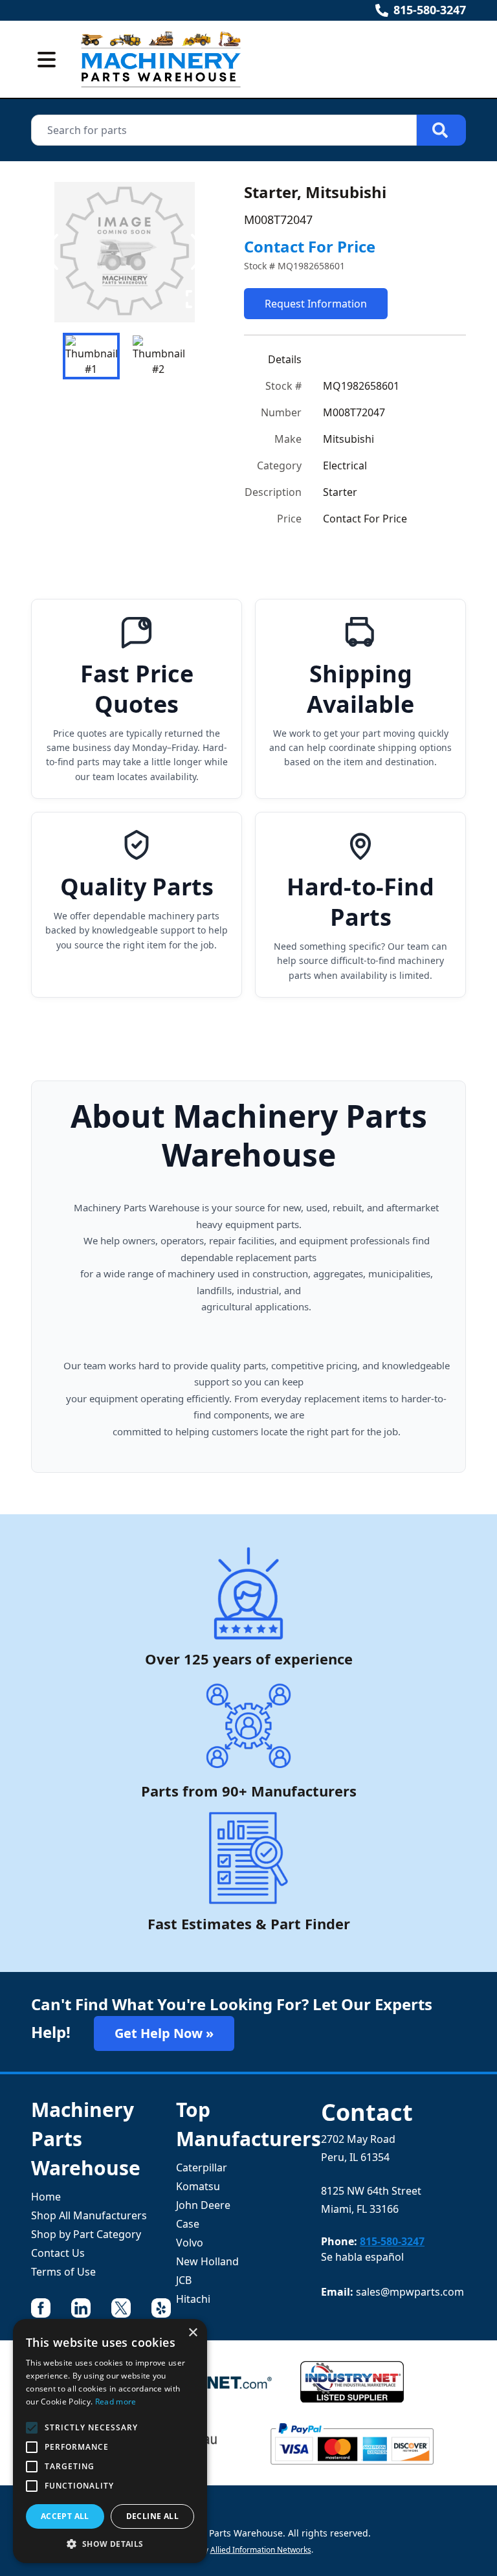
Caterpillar (202, 2167)
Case (188, 2224)
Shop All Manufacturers (89, 2215)
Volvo (190, 2243)
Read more (116, 2402)
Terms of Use (63, 2272)
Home (46, 2197)
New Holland (207, 2261)
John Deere (203, 2205)
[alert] (110, 2441)
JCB (184, 2280)
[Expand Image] (195, 299)
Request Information (316, 304)
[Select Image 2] (159, 356)
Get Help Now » (164, 2033)
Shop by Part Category (86, 2234)
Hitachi (193, 2299)
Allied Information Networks (261, 2550)
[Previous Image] (52, 252)
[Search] (441, 130)
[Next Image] (197, 252)
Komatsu (198, 2186)
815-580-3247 (430, 10)
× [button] (193, 2333)
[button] (110, 2544)
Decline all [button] (152, 2516)
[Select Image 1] (91, 356)
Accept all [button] (65, 2516)
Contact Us (58, 2253)
